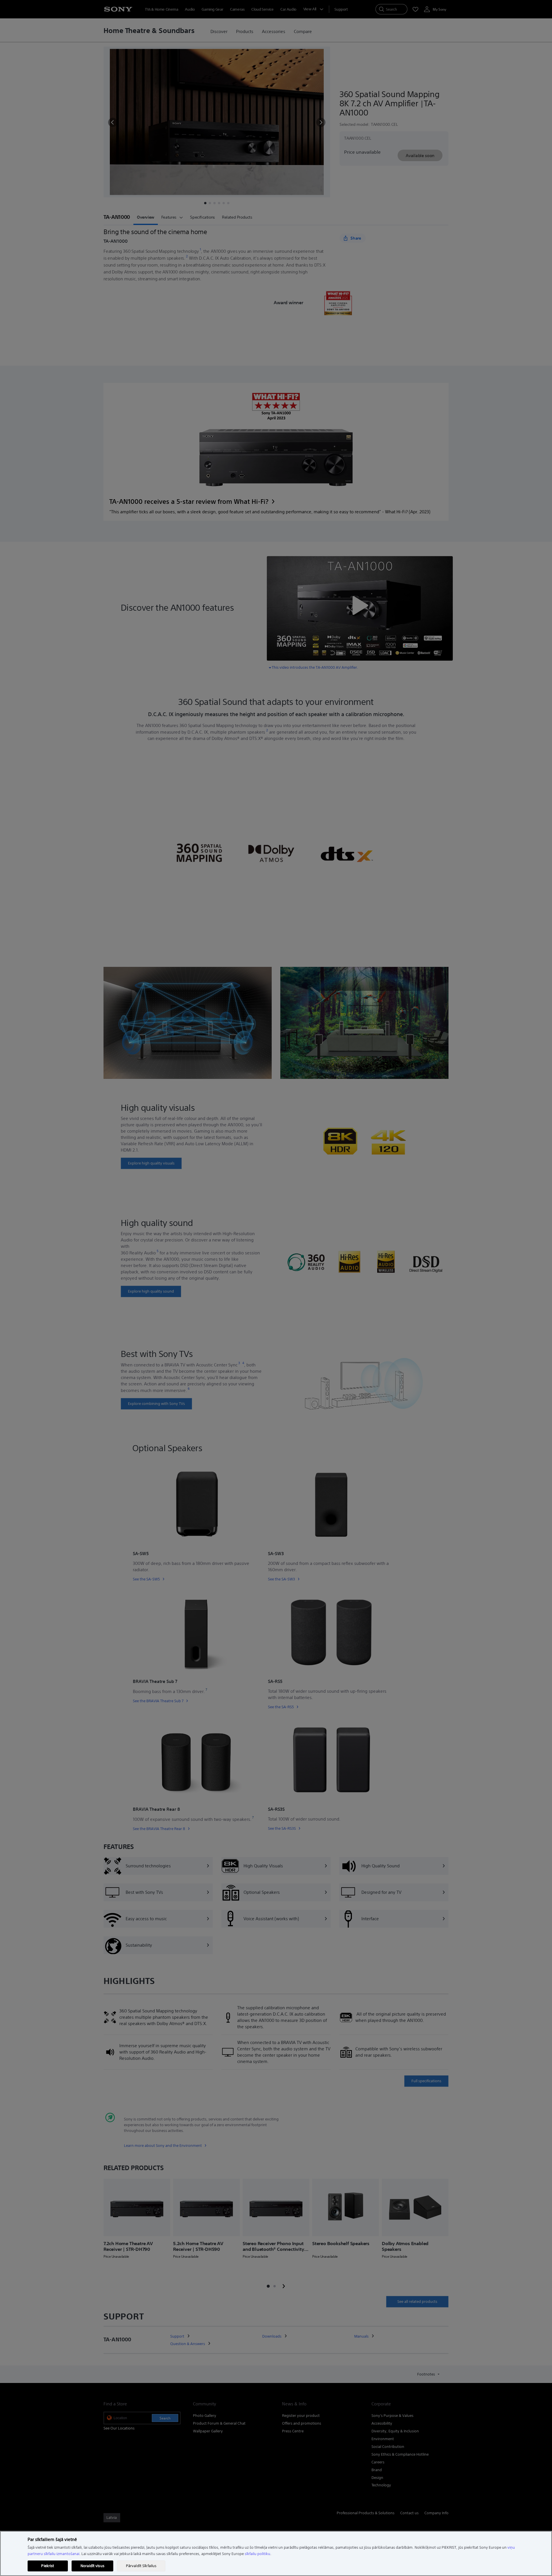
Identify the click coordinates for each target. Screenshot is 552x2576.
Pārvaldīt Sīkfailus (141, 2566)
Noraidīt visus (92, 2566)
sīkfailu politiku (257, 2554)
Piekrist (48, 2566)
